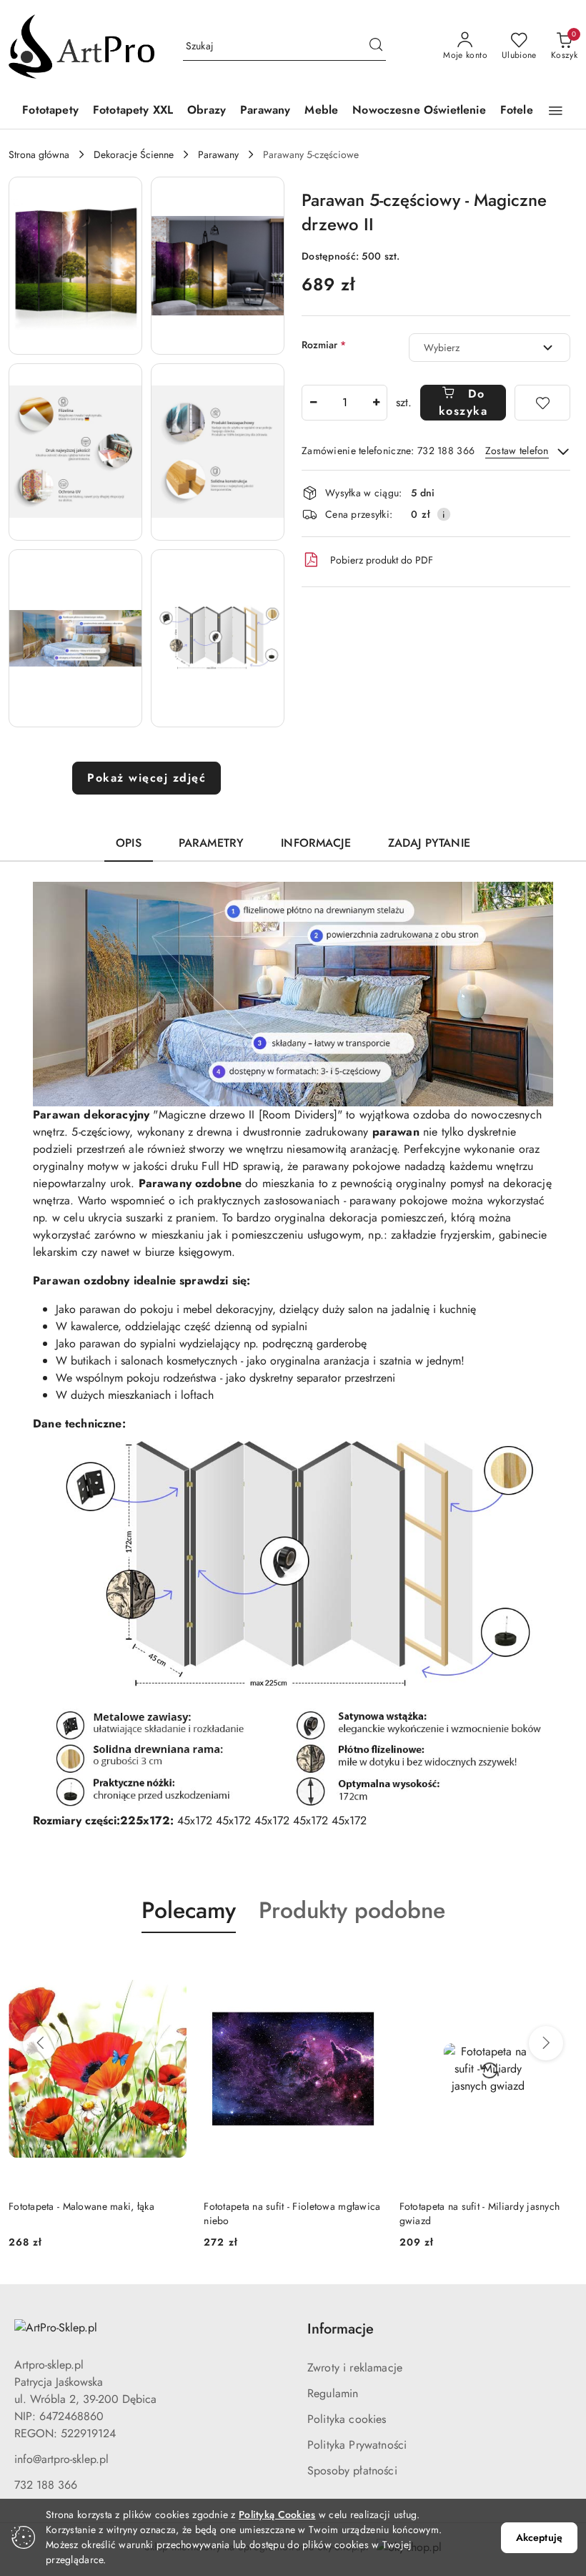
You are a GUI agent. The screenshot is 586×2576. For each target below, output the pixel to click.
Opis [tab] (129, 843)
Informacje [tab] (316, 843)
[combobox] (490, 348)
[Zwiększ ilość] (376, 403)
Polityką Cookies (277, 2514)
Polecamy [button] (189, 1910)
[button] (556, 111)
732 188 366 (46, 2485)
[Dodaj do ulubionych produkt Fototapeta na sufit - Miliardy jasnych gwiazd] (561, 1967)
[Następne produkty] (546, 2043)
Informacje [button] (341, 2329)
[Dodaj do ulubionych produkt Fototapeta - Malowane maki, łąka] (170, 1967)
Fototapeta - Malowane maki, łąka (81, 2206)
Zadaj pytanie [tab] (429, 843)
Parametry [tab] (211, 843)
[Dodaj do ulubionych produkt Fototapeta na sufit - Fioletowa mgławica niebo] (366, 1967)
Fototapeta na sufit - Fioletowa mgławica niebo (292, 2213)
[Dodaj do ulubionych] (542, 403)
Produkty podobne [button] (352, 1910)
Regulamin (333, 2393)
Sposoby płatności (352, 2471)
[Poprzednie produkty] (40, 2043)
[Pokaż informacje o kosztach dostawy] (444, 514)
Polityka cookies (347, 2419)
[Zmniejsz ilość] (313, 403)
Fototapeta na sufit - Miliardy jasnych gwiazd (480, 2213)
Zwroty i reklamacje (355, 2368)
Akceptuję (539, 2537)
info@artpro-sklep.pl (61, 2459)
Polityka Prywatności (357, 2445)
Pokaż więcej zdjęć (146, 778)
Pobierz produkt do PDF (382, 560)
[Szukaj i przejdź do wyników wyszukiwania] (376, 46)
